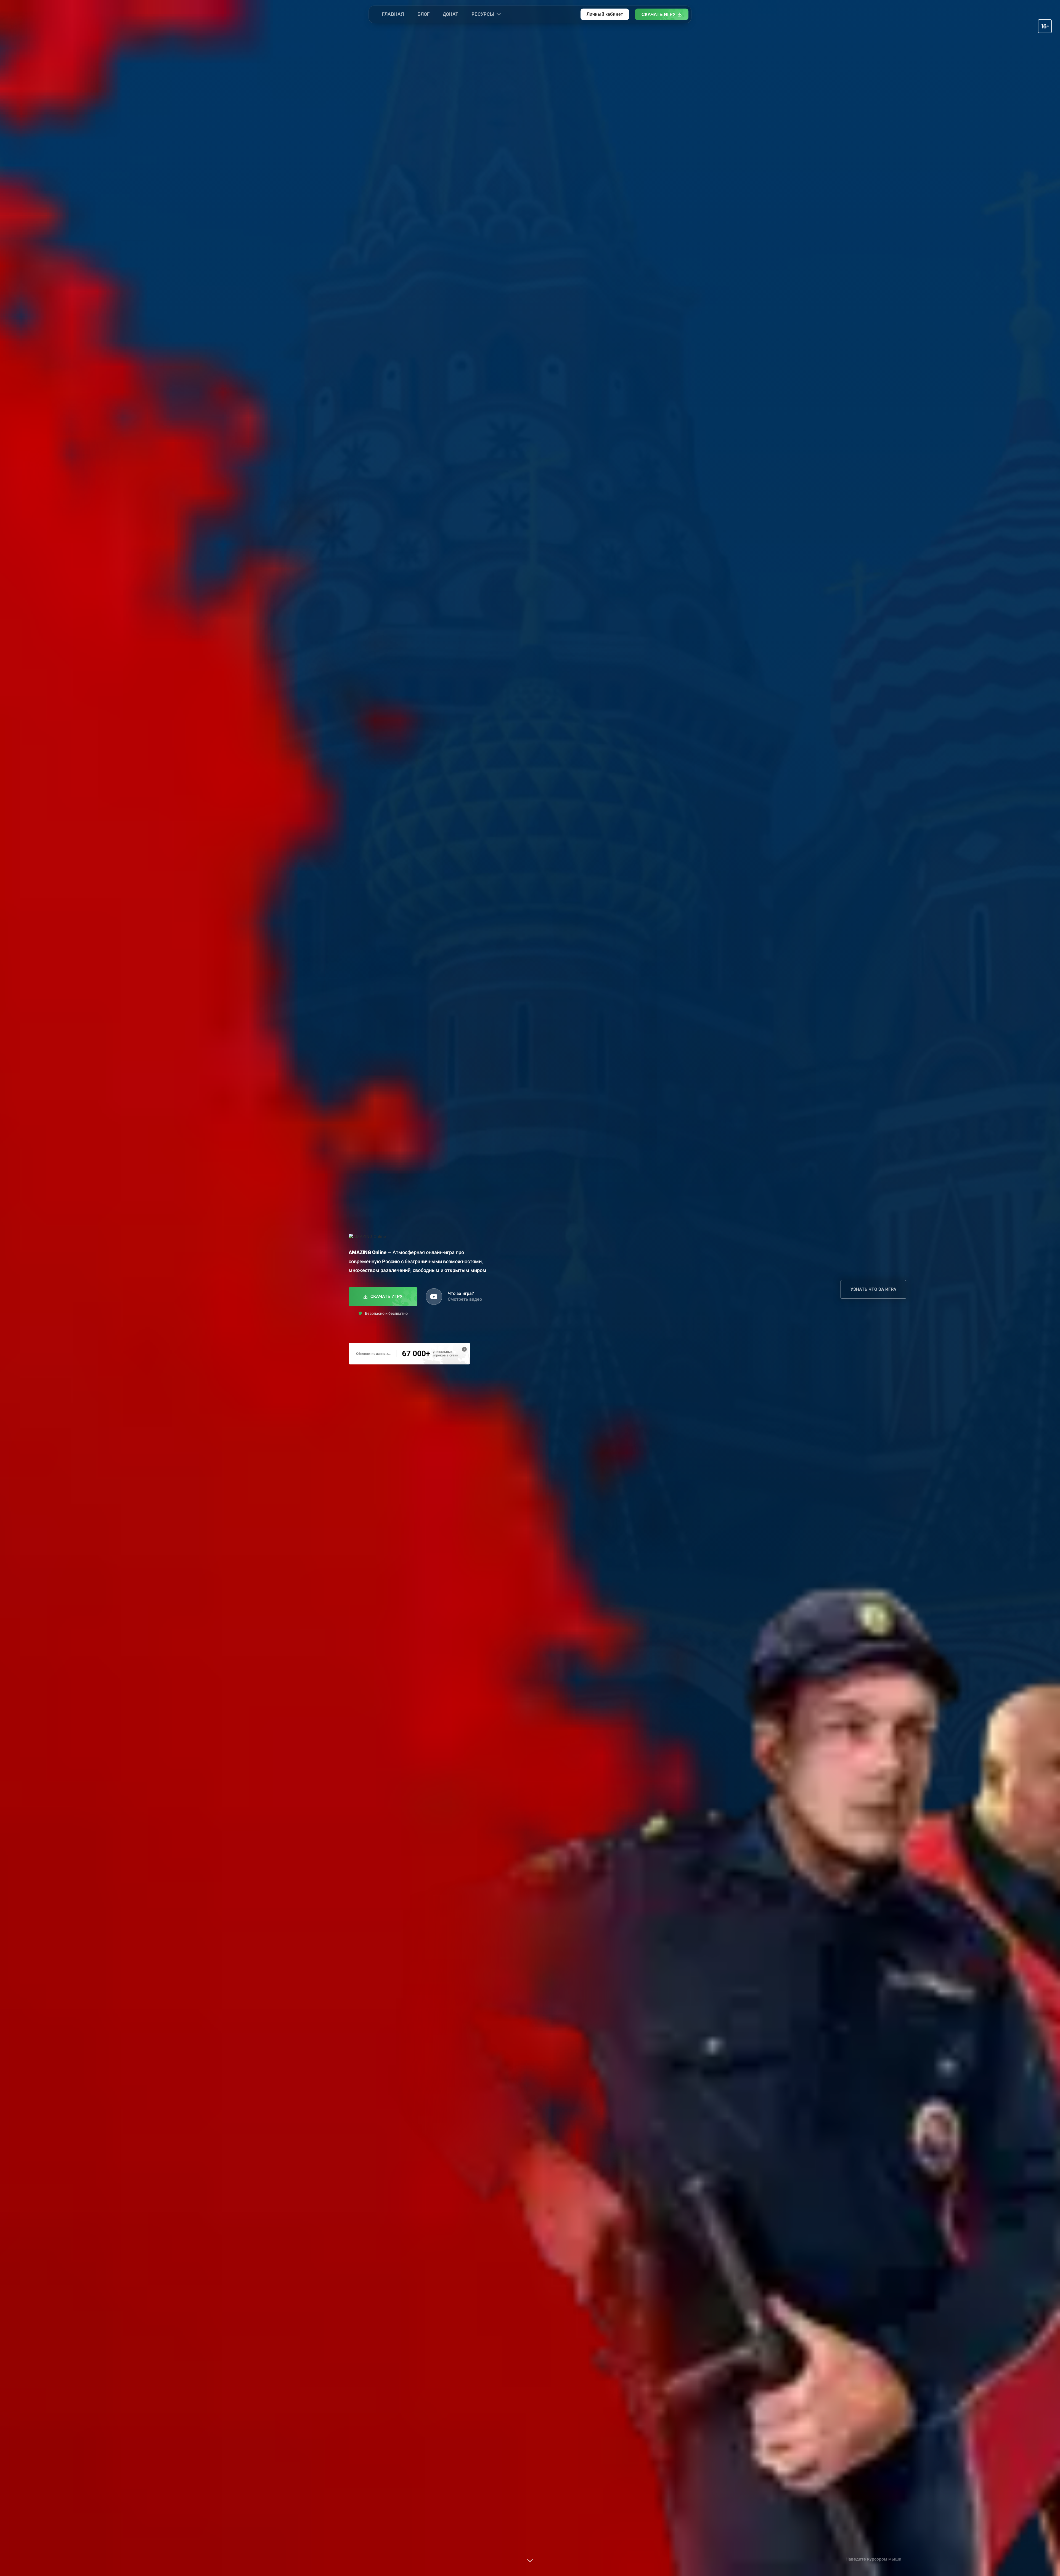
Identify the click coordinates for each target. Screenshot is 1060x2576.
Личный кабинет (605, 14)
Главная (393, 14)
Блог (423, 14)
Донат (451, 14)
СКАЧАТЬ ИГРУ (658, 14)
